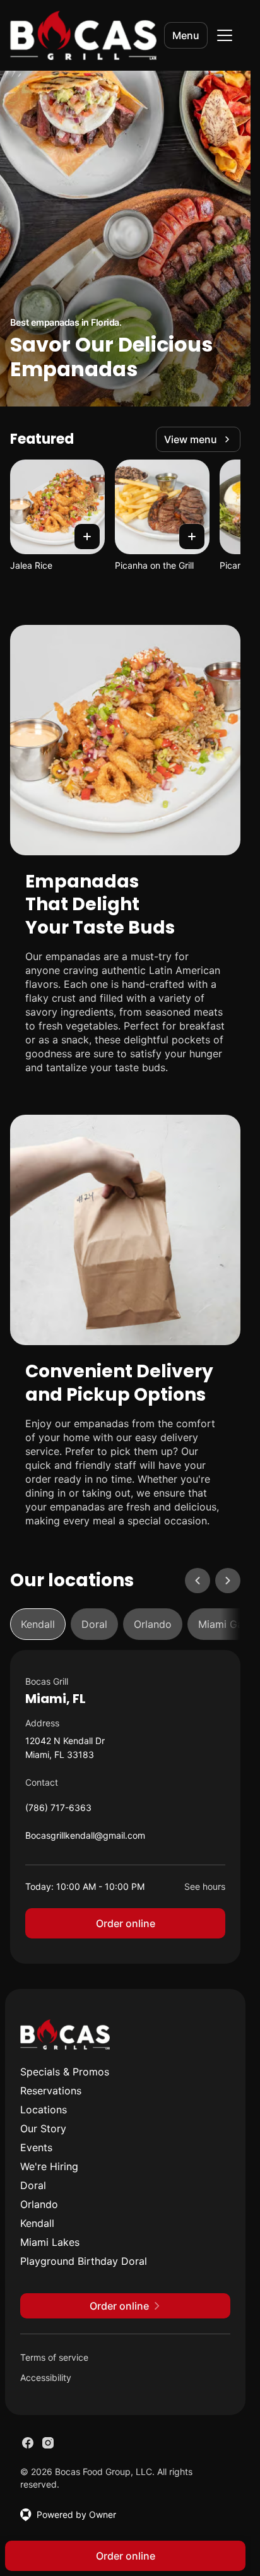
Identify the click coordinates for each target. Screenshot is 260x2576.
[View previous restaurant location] (198, 1581)
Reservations (51, 2091)
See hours (205, 1886)
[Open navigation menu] (225, 35)
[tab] (38, 1624)
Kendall (37, 2223)
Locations (44, 2110)
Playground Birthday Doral (84, 2261)
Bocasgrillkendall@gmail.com (85, 1838)
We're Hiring (49, 2166)
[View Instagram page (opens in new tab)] (48, 2443)
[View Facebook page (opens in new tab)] (28, 2443)
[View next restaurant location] (228, 1581)
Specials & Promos (65, 2072)
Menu (186, 35)
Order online (126, 1923)
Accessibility (46, 2377)
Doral (33, 2185)
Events (36, 2147)
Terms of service (54, 2357)
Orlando (39, 2204)
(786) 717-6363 (58, 1811)
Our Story (43, 2128)
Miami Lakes (50, 2242)
